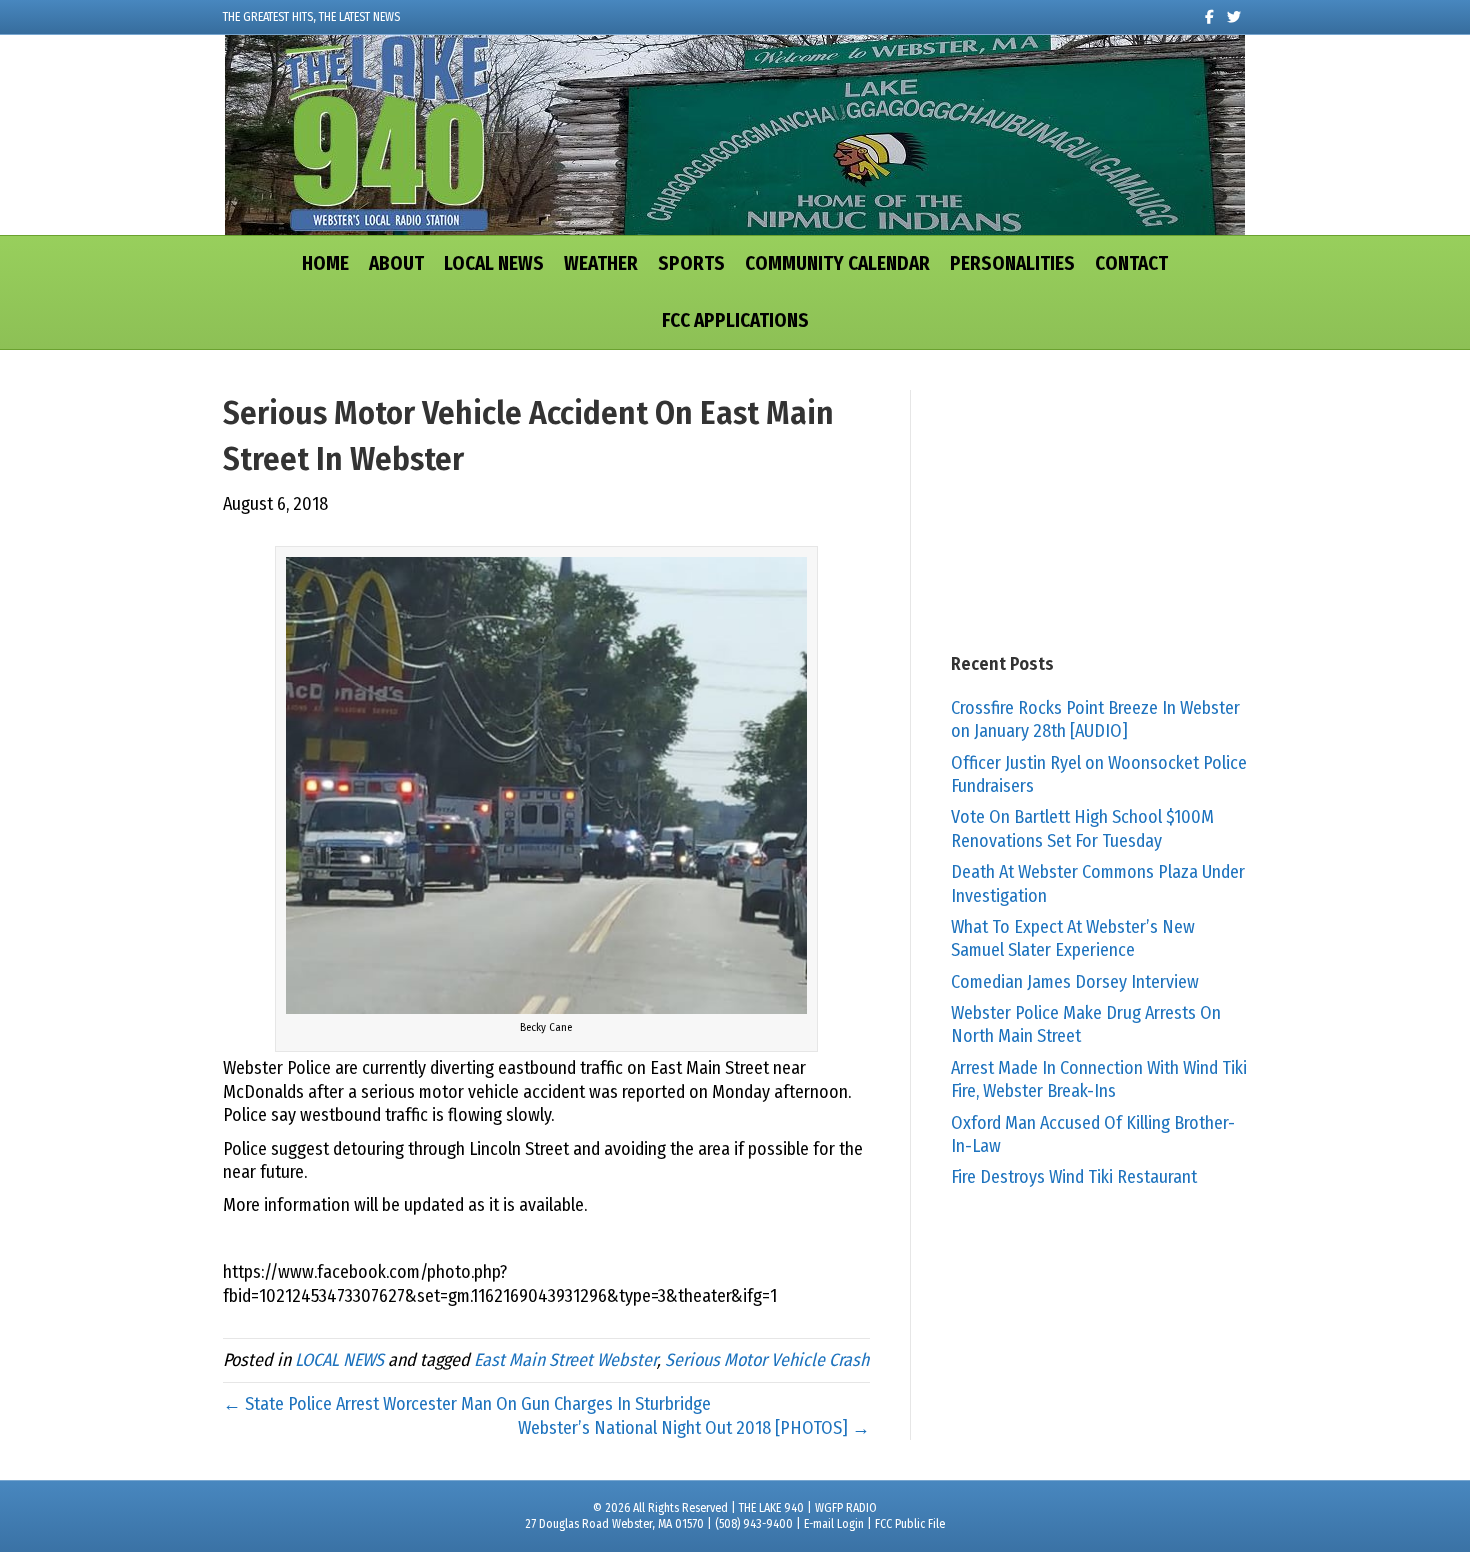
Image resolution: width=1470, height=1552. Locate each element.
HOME (325, 263)
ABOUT (396, 263)
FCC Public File (910, 1524)
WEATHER (601, 263)
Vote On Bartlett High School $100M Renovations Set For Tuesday (1082, 828)
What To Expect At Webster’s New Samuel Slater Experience (1073, 938)
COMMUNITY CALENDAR (837, 263)
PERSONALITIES (1012, 263)
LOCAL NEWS (494, 263)
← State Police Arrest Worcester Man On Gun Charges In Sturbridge (467, 1404)
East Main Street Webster (565, 1360)
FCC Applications (735, 320)
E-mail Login (834, 1524)
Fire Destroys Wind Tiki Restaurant (1074, 1177)
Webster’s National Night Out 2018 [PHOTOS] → (694, 1428)
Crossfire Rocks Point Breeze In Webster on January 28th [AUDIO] (1095, 719)
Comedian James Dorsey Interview (1075, 982)
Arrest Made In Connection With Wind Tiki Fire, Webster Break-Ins (1099, 1079)
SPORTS (691, 263)
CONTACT (1131, 263)
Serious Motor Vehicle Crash (767, 1360)
